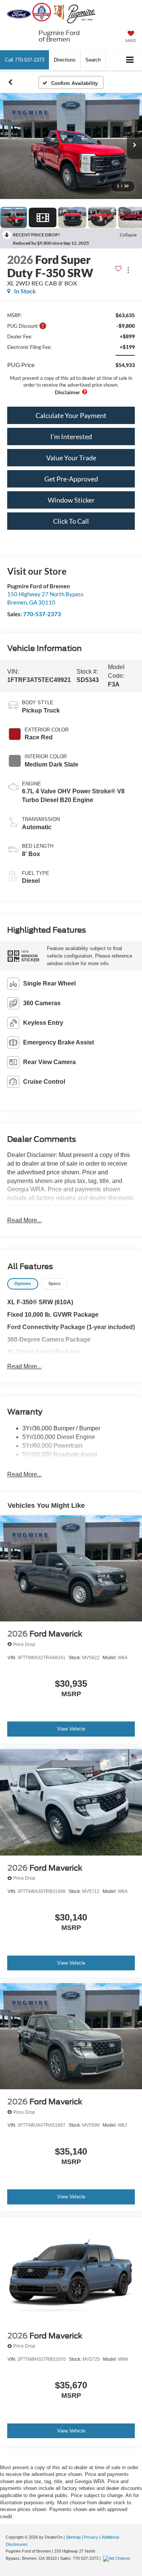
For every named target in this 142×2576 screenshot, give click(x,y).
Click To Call (71, 521)
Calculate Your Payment (71, 415)
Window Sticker (71, 500)
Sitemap (73, 2537)
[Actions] (128, 270)
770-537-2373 (42, 614)
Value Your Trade (71, 458)
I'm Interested (71, 437)
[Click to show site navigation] (130, 60)
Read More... (24, 1220)
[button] (25, 60)
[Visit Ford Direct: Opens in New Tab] (118, 2558)
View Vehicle (71, 1729)
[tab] (23, 1284)
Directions (65, 60)
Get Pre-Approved (71, 479)
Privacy (91, 2537)
